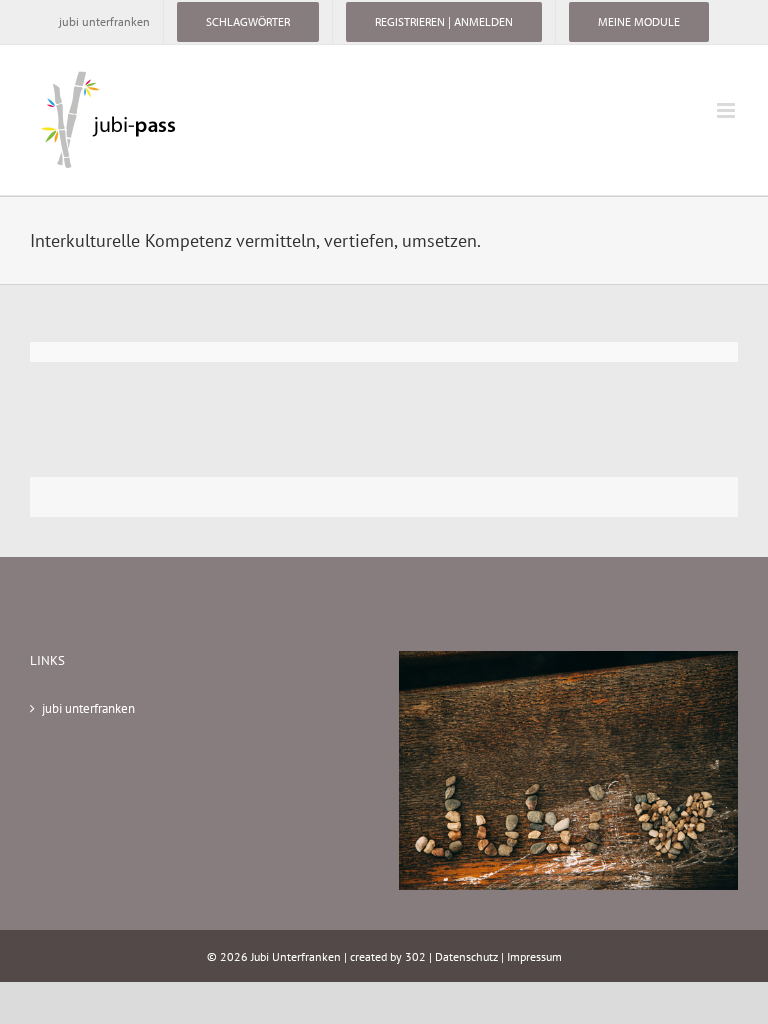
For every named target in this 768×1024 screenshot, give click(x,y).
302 (415, 956)
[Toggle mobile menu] (727, 110)
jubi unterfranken (88, 708)
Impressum (534, 956)
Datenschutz (466, 956)
